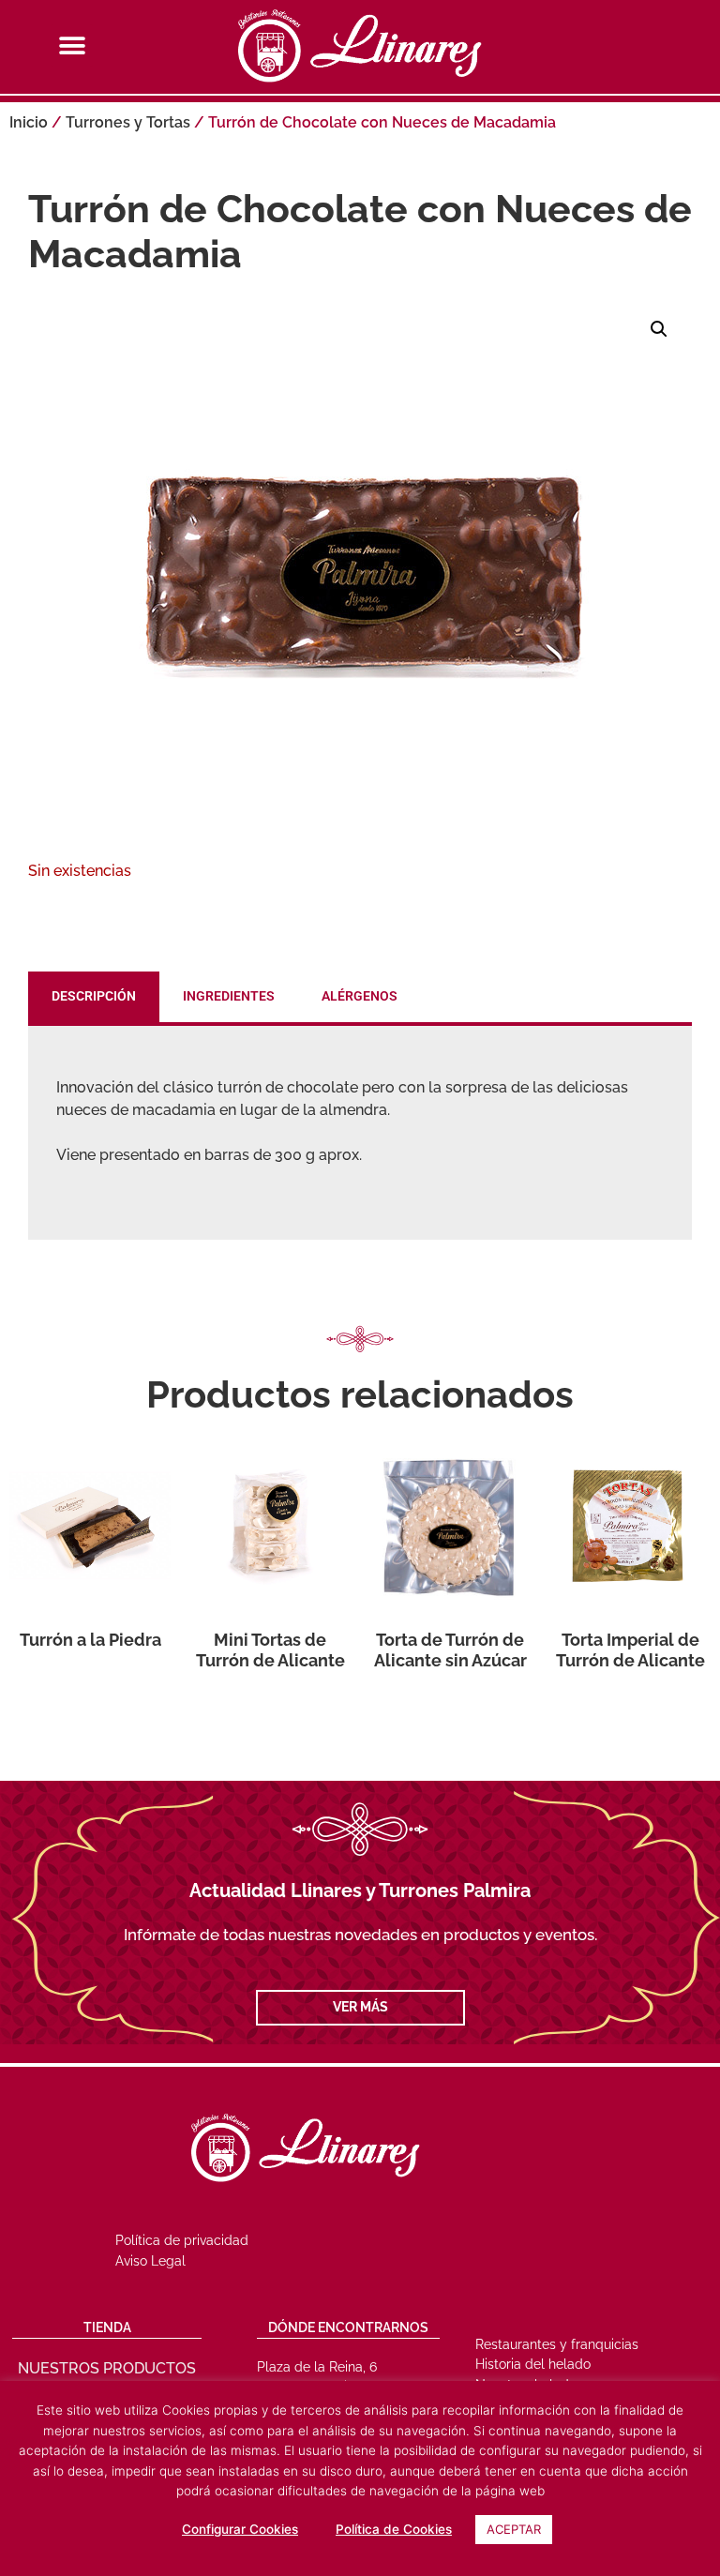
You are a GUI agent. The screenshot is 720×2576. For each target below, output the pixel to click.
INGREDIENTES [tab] (229, 996)
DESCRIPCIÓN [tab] (94, 996)
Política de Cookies (394, 2529)
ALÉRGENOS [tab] (360, 996)
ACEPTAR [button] (514, 2529)
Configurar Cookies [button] (240, 2529)
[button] (72, 45)
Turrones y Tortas (128, 122)
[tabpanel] (360, 1133)
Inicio (29, 122)
